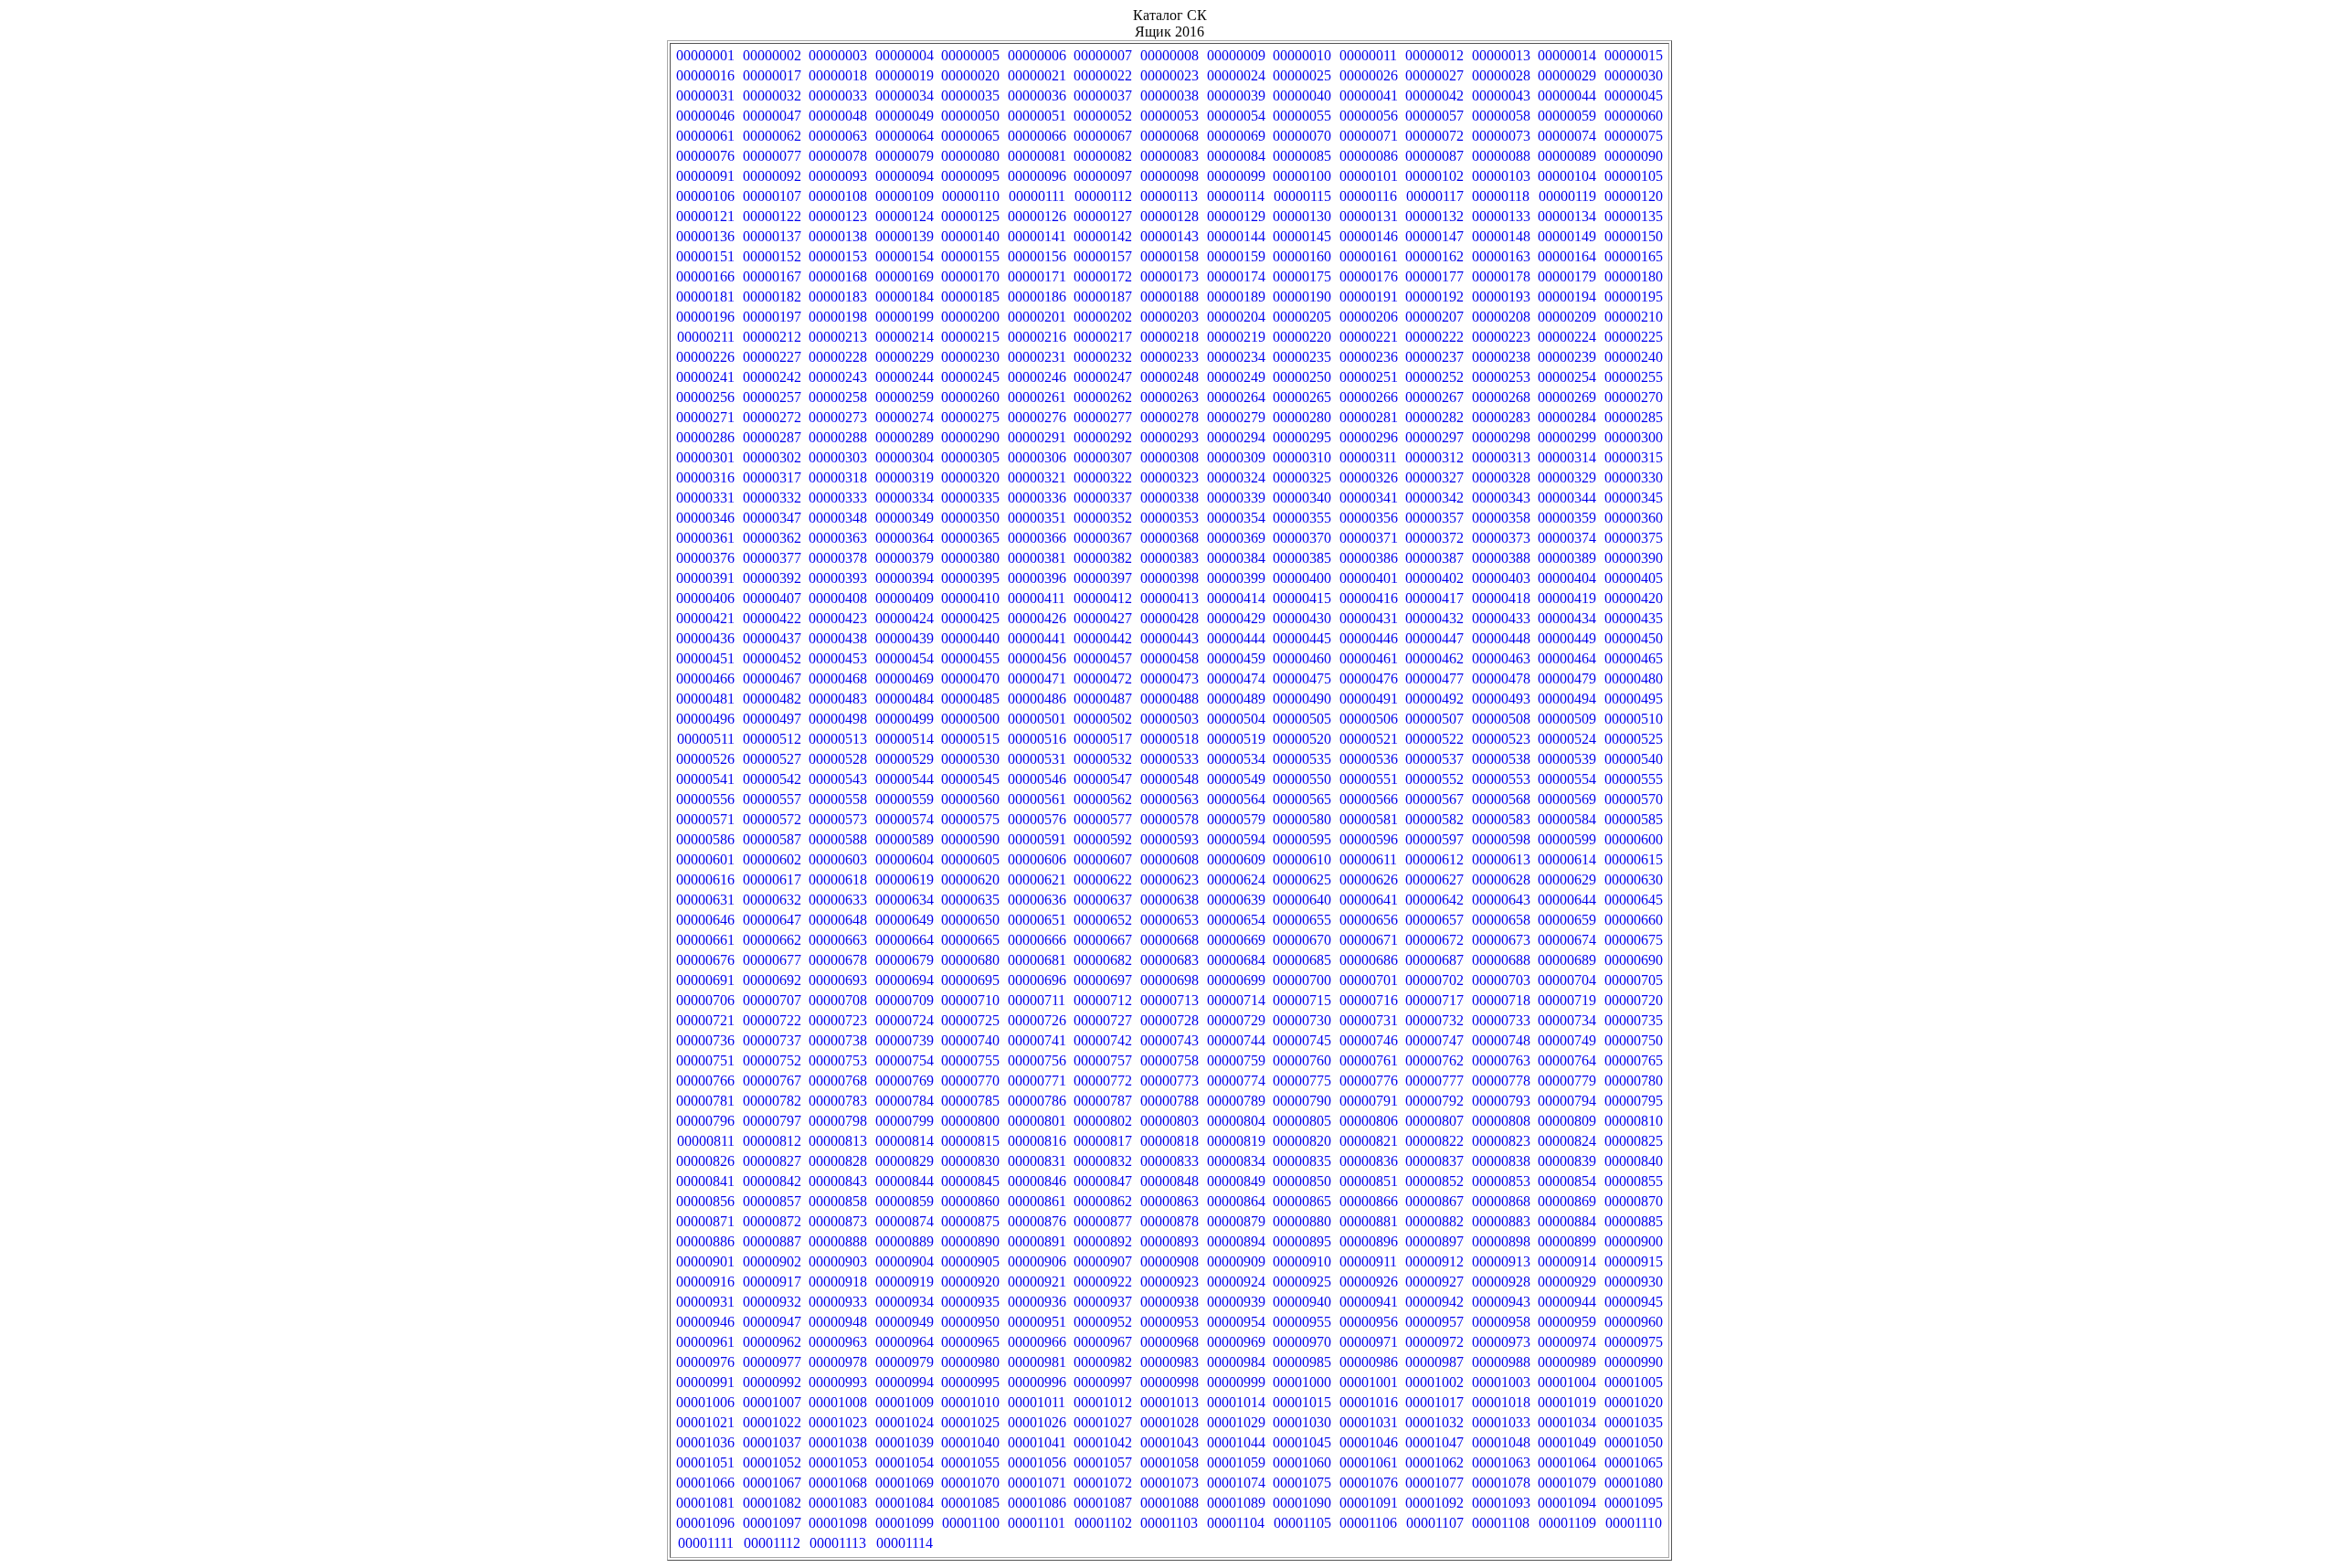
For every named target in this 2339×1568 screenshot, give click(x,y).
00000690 (1634, 960)
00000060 (1634, 116)
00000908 (1169, 1261)
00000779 (1567, 1081)
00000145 (1302, 236)
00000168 (838, 276)
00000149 (1567, 236)
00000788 (1169, 1101)
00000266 (1369, 397)
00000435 (1634, 618)
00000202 (1103, 317)
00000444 (1236, 638)
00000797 (772, 1121)
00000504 (1236, 719)
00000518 (1169, 739)
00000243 (838, 377)
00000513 (838, 739)
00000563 (1169, 799)
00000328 (1501, 477)
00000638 (1169, 900)
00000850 (1302, 1181)
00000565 (1302, 799)
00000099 (1236, 176)
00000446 (1369, 638)
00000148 (1501, 236)
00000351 (1037, 518)
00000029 (1567, 75)
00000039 (1236, 95)
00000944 (1567, 1302)
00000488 (1169, 699)
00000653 (1169, 920)
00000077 (772, 156)
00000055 (1302, 116)
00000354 (1236, 518)
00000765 (1634, 1060)
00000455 (970, 658)
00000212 (772, 337)
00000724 (905, 1020)
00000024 (1236, 75)
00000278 (1169, 417)
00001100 (971, 1523)
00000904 (905, 1261)
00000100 (1302, 176)
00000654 (1236, 920)
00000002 (772, 55)
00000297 (1434, 437)
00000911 (1368, 1261)
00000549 (1236, 779)
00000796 (705, 1121)
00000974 (1567, 1342)
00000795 (1634, 1101)
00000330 (1634, 477)
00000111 (1037, 196)
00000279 (1236, 417)
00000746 (1369, 1040)
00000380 (970, 558)
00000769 (905, 1081)
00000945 (1634, 1302)
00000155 (970, 256)
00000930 (1634, 1282)
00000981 (1037, 1362)
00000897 (1434, 1241)
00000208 (1501, 317)
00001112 (772, 1543)
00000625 (1302, 879)
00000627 (1434, 879)
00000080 (970, 156)
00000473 (1169, 678)
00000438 (838, 638)
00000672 (1434, 940)
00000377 (772, 558)
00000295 (1302, 437)
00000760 (1302, 1060)
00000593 (1169, 839)
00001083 (838, 1503)
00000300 (1634, 437)
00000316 (705, 477)
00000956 (1369, 1322)
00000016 (705, 75)
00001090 (1302, 1503)
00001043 (1169, 1442)
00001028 (1169, 1422)
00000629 (1567, 879)
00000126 (1037, 216)
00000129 (1236, 216)
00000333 (838, 498)
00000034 (905, 95)
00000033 (838, 95)
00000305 (970, 457)
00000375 (1634, 538)
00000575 (970, 819)
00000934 (905, 1302)
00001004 (1567, 1382)
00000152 (772, 256)
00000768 (838, 1081)
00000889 (905, 1241)
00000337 (1103, 498)
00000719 (1567, 1000)
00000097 (1103, 176)
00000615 (1634, 859)
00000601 (705, 859)
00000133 (1501, 216)
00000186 (1037, 297)
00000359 (1567, 518)
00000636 (1037, 900)
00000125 (970, 216)
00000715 (1302, 1000)
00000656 (1369, 920)
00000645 (1634, 900)
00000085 (1302, 156)
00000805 (1302, 1121)
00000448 (1501, 638)
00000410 (970, 598)
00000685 (1302, 960)
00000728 (1169, 1020)
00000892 (1103, 1241)
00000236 (1369, 357)
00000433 (1501, 618)
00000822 (1434, 1141)
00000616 (705, 879)
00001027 (1103, 1422)
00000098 (1169, 176)
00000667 (1103, 940)
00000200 (970, 317)
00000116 (1368, 196)
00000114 (1236, 196)
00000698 (1169, 980)
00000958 (1501, 1322)
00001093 (1501, 1503)
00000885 (1634, 1221)
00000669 (1236, 940)
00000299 (1567, 437)
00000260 (970, 397)
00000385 (1302, 558)
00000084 (1236, 156)
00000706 (705, 1000)
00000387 (1434, 558)
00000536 (1369, 759)
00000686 (1369, 960)
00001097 (772, 1523)
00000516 (1037, 739)
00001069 (905, 1483)
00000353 (1169, 518)
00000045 (1634, 95)
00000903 (838, 1261)
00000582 (1434, 819)
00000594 (1236, 839)
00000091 (705, 176)
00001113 (838, 1543)
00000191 (1369, 297)
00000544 (905, 779)
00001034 (1567, 1422)
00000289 (905, 437)
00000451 (705, 658)
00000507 (1434, 719)
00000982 (1103, 1362)
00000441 (1037, 638)
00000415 (1302, 598)
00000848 (1169, 1181)
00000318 (838, 477)
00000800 (970, 1121)
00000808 (1501, 1121)
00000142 (1103, 236)
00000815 (970, 1141)
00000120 (1634, 196)
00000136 (705, 236)
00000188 (1169, 297)
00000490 (1302, 699)
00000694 (905, 980)
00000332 (772, 498)
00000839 (1567, 1161)
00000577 (1103, 819)
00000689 (1567, 960)
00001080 (1634, 1483)
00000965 (970, 1342)
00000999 (1236, 1382)
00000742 (1103, 1040)
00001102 (1103, 1523)
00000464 (1567, 658)
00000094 (905, 176)
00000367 (1103, 538)
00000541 (705, 779)
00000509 (1567, 719)
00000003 (838, 55)
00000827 (772, 1161)
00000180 (1634, 276)
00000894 (1236, 1241)
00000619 (905, 879)
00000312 (1434, 457)
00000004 (905, 55)
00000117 (1435, 196)
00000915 (1634, 1261)
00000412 (1103, 598)
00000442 (1103, 638)
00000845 (970, 1181)
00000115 (1302, 196)
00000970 (1302, 1342)
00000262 (1103, 397)
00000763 (1501, 1060)
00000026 (1369, 75)
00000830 (970, 1161)
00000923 (1169, 1282)
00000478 (1501, 678)
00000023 (1169, 75)
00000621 (1037, 879)
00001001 (1369, 1382)
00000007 (1103, 55)
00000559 (905, 799)
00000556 (705, 799)
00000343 (1501, 498)
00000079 (905, 156)
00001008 (838, 1402)
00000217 (1103, 337)
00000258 (838, 397)
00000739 (905, 1040)
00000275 (970, 417)
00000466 (705, 678)
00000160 (1302, 256)
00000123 (838, 216)
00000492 (1434, 699)
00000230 (970, 357)
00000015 (1634, 55)
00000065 (970, 136)
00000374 (1567, 538)
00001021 (705, 1422)
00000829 (905, 1161)
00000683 (1169, 960)
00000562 (1103, 799)
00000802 (1103, 1121)
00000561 (1037, 799)
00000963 (838, 1342)
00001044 (1236, 1442)
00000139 (905, 236)
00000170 (970, 276)
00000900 (1634, 1241)
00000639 (1236, 900)
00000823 (1501, 1141)
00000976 (705, 1362)
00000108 (838, 196)
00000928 (1501, 1282)
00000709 (905, 1000)
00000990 (1634, 1362)
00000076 (705, 156)
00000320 (970, 477)
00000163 (1501, 256)
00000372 (1434, 538)
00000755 (970, 1060)
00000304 (905, 457)
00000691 (705, 980)
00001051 (705, 1462)
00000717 (1434, 1000)
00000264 (1236, 397)
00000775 (1302, 1081)
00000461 (1369, 658)
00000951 (1037, 1322)
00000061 (705, 136)
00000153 (838, 256)
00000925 (1302, 1282)
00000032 (772, 95)
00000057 (1434, 116)
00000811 (706, 1141)
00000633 (838, 900)
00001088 (1169, 1503)
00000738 (838, 1040)
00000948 (838, 1322)
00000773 (1169, 1081)
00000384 (1236, 558)
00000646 (705, 920)
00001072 (1103, 1483)
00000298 (1501, 437)
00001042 (1103, 1442)
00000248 (1169, 377)
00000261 (1037, 397)
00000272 (772, 417)
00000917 (772, 1282)
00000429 (1236, 618)
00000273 (838, 417)
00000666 (1037, 940)
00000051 (1037, 116)
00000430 (1302, 618)
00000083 (1169, 156)
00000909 (1236, 1261)
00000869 (1567, 1201)
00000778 (1501, 1081)
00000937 (1103, 1302)
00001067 (772, 1483)
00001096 (705, 1523)
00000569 (1567, 799)
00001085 (970, 1503)
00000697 (1103, 980)
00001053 (838, 1462)
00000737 (772, 1040)
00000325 (1302, 477)
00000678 (838, 960)
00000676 (705, 960)
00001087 (1103, 1503)
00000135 (1634, 216)
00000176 (1369, 276)
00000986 (1369, 1362)
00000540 (1634, 759)
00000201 (1037, 317)
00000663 (838, 940)
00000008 (1169, 55)
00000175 (1302, 276)
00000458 (1169, 658)
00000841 (705, 1181)
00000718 (1501, 1000)
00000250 (1302, 377)
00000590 (970, 839)
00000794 (1567, 1101)
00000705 (1634, 980)
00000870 (1634, 1201)
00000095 (970, 176)
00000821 (1369, 1141)
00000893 (1169, 1241)
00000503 (1169, 719)
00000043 (1501, 95)
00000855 (1634, 1181)
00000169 (905, 276)
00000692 (772, 980)
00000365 (970, 538)
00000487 (1103, 699)
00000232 (1103, 357)
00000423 (838, 618)
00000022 (1103, 75)
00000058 (1501, 116)
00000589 (905, 839)
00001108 (1501, 1523)
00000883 (1501, 1221)
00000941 (1369, 1302)
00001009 (905, 1402)
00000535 (1302, 759)
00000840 (1634, 1161)
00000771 (1037, 1081)
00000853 (1501, 1181)
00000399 (1236, 578)
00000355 (1302, 518)
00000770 (970, 1081)
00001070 (970, 1483)
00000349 (905, 518)
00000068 (1169, 136)
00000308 (1169, 457)
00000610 (1302, 859)
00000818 (1169, 1141)
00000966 (1037, 1342)
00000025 (1302, 75)
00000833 (1169, 1161)
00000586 (705, 839)
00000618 (838, 879)
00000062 (772, 136)
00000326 (1369, 477)
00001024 (905, 1422)
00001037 (772, 1442)
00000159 (1236, 256)
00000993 (838, 1382)
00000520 (1302, 739)
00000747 (1434, 1040)
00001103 (1169, 1523)
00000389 (1567, 558)
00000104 (1567, 176)
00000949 (905, 1322)
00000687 (1434, 960)
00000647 (772, 920)
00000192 (1434, 297)
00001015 (1302, 1402)
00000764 (1567, 1060)
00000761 (1369, 1060)
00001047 (1434, 1442)
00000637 (1103, 900)
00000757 (1103, 1060)
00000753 (838, 1060)
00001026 (1037, 1422)
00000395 (970, 578)
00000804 (1236, 1121)
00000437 (772, 638)
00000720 (1634, 1000)
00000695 (970, 980)
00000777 (1434, 1081)
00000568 (1501, 799)
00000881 (1369, 1221)
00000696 (1037, 980)
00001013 (1169, 1402)
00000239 (1567, 357)
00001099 (905, 1523)
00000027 (1434, 75)
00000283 (1501, 417)
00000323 (1169, 477)
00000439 (905, 638)
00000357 (1434, 518)
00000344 (1567, 498)
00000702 (1434, 980)
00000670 (1302, 940)
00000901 (705, 1261)
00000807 (1434, 1121)
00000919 (905, 1282)
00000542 (772, 779)
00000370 (1302, 538)
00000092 (772, 176)
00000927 (1434, 1282)
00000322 (1103, 477)
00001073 (1169, 1483)
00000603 (838, 859)
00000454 (905, 658)
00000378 (838, 558)
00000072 (1434, 136)
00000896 (1369, 1241)
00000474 (1236, 678)
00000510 (1634, 719)
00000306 (1037, 457)
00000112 (1103, 196)
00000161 (1369, 256)
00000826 (705, 1161)
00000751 (705, 1060)
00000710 (970, 1000)
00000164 (1567, 256)
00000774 (1236, 1081)
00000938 (1169, 1302)
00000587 (772, 839)
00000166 (705, 276)
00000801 (1037, 1121)
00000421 (705, 618)
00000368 (1169, 538)
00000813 (838, 1141)
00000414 (1236, 598)
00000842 (772, 1181)
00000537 (1434, 759)
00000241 (705, 377)
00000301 (705, 457)
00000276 (1037, 417)
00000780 (1634, 1081)
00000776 (1369, 1081)
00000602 (772, 859)
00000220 (1302, 337)
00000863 (1169, 1201)
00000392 (772, 578)
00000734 (1567, 1020)
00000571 (705, 819)
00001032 (1434, 1422)
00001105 (1302, 1523)
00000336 (1037, 498)
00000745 (1302, 1040)
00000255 (1634, 377)
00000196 (705, 317)
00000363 (838, 538)
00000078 (838, 156)
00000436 (705, 638)
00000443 (1169, 638)
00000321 (1037, 477)
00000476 (1369, 678)
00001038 (838, 1442)
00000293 (1169, 437)
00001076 (1369, 1483)
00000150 (1634, 236)
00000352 (1103, 518)
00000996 (1037, 1382)
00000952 (1103, 1322)
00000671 (1369, 940)
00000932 (772, 1302)
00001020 (1634, 1402)
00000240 (1634, 357)
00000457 (1103, 658)
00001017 (1434, 1402)
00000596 (1369, 839)
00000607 (1103, 859)
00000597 (1434, 839)
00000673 (1501, 940)
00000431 (1369, 618)
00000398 (1169, 578)
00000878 (1169, 1221)
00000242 (772, 377)
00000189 (1236, 297)
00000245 (970, 377)
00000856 (705, 1201)
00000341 (1369, 498)
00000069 (1236, 136)
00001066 (705, 1483)
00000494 (1567, 699)
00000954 (1236, 1322)
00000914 (1567, 1261)
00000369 (1236, 538)
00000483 (838, 699)
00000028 (1501, 75)
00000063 (838, 136)
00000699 (1236, 980)
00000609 (1236, 859)
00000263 (1169, 397)
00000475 (1302, 678)
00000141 (1037, 236)
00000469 (905, 678)
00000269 (1567, 397)
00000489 (1236, 699)
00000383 (1169, 558)
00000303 (838, 457)
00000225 (1634, 337)
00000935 (970, 1302)
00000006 (1037, 55)
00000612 (1434, 859)
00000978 (838, 1362)
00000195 (1634, 297)
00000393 (838, 578)
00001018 (1501, 1402)
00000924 (1236, 1282)
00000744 (1236, 1040)
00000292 (1103, 437)
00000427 (1103, 618)
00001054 (905, 1462)
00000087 (1434, 156)
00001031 (1369, 1422)
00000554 (1567, 779)
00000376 (705, 558)
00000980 (970, 1362)
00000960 (1634, 1322)
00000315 (1634, 457)
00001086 (1037, 1503)
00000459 (1236, 658)
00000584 (1567, 819)
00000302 (772, 457)
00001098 (838, 1523)
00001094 (1567, 1503)
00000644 (1567, 900)
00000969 (1236, 1342)
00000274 (905, 417)
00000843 (838, 1181)
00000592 (1103, 839)
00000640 (1302, 900)
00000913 (1501, 1261)
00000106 (705, 196)
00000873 (838, 1221)
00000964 (905, 1342)
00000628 (1501, 879)
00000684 (1236, 960)
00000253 (1501, 377)
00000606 (1037, 859)
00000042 (1434, 95)
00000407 (772, 598)
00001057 (1103, 1462)
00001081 (705, 1503)
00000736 (705, 1040)
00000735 (1634, 1020)
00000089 (1567, 156)
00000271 (705, 417)
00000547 (1103, 779)
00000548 (1169, 779)
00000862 (1103, 1201)
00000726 (1037, 1020)
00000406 (705, 598)
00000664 (905, 940)
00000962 (772, 1342)
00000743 (1169, 1040)
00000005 (970, 55)
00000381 (1037, 558)
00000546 (1037, 779)
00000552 (1434, 779)
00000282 (1434, 417)
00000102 (1434, 176)
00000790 (1302, 1101)
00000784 (905, 1101)
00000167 (772, 276)
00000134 (1567, 216)
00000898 (1501, 1241)
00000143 (1169, 236)
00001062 (1434, 1462)
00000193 (1501, 297)
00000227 (772, 357)
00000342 (1434, 498)
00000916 (705, 1282)
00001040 (970, 1442)
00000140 (970, 236)
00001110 (1634, 1523)
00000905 (970, 1261)
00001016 (1369, 1402)
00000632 (772, 900)
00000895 (1302, 1241)
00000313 (1501, 457)
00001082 (772, 1503)
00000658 (1501, 920)
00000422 (772, 618)
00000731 (1369, 1020)
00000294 (1236, 437)
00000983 (1169, 1362)
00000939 (1236, 1302)
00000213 (838, 337)
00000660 (1634, 920)
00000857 (772, 1201)
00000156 (1037, 256)
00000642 (1434, 900)
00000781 (705, 1101)
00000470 (970, 678)
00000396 (1037, 578)
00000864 (1236, 1201)
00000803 (1169, 1121)
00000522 (1434, 739)
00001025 (970, 1422)
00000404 (1567, 578)
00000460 (1302, 658)
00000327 (1434, 477)
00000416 (1369, 598)
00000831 (1037, 1161)
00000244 (905, 377)
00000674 (1567, 940)
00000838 (1501, 1161)
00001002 (1434, 1382)
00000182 (772, 297)
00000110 (971, 196)
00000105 (1634, 176)
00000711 (1037, 1000)
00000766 (705, 1081)
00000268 (1501, 397)
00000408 (838, 598)
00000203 (1169, 317)
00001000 (1302, 1382)
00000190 (1302, 297)
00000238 (1501, 357)
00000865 (1302, 1201)
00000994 (905, 1382)
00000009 (1236, 55)
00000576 (1037, 819)
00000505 (1302, 719)
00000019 (905, 75)
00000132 (1434, 216)
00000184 (905, 297)
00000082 (1103, 156)
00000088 (1501, 156)
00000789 (1236, 1101)
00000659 (1567, 920)
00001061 (1369, 1462)
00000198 (838, 317)
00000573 (838, 819)
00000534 (1236, 759)
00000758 (1169, 1060)
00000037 (1103, 95)
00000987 (1434, 1362)
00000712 (1103, 1000)
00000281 (1369, 417)
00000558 (838, 799)
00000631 (705, 900)
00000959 (1567, 1322)
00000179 (1567, 276)
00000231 (1037, 357)
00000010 (1302, 55)
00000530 (970, 759)
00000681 (1037, 960)
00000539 (1567, 759)
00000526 (705, 759)
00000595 (1302, 839)
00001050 (1634, 1442)
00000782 (772, 1101)
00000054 (1236, 116)
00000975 (1634, 1342)
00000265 (1302, 397)
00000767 (772, 1081)
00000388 (1501, 558)
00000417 (1434, 598)
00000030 (1634, 75)
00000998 (1169, 1382)
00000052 (1103, 116)
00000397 (1103, 578)
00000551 (1369, 779)
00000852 (1434, 1181)
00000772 (1103, 1081)
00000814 (905, 1141)
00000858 (838, 1201)
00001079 (1567, 1483)
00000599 (1567, 839)
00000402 (1434, 578)
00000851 (1369, 1181)
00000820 (1302, 1141)
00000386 (1369, 558)
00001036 (705, 1442)
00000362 (772, 538)
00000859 (905, 1201)
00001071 (1037, 1483)
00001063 (1501, 1462)
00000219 (1236, 337)
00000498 (838, 719)
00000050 (970, 116)
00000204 (1236, 317)
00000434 (1567, 618)
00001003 (1501, 1382)
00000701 (1369, 980)
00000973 (1501, 1342)
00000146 (1369, 236)
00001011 (1037, 1402)
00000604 (905, 859)
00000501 (1037, 719)
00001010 (970, 1402)
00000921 (1037, 1282)
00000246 (1037, 377)
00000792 (1434, 1101)
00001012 (1103, 1402)
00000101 (1369, 176)
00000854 (1567, 1181)
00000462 (1434, 658)
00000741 (1037, 1040)
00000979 (905, 1362)
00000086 (1369, 156)
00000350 (970, 518)
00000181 (705, 297)
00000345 (1634, 498)
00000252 (1434, 377)
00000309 (1236, 457)
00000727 (1103, 1020)
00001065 (1634, 1462)
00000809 (1567, 1121)
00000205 (1302, 317)
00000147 (1434, 236)
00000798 (838, 1121)
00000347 (772, 518)
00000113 (1169, 196)
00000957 (1434, 1322)
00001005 (1634, 1382)
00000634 (905, 900)
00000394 (905, 578)
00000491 (1369, 699)
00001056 (1037, 1462)
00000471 (1037, 678)
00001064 (1567, 1462)
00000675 (1634, 940)
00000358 (1501, 518)
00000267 (1434, 397)
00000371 (1369, 538)
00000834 (1236, 1161)
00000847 (1103, 1181)
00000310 (1302, 457)
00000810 (1634, 1121)
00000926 (1369, 1282)
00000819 (1236, 1141)
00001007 (772, 1402)
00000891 (1037, 1241)
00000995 (970, 1382)
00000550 (1302, 779)
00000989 (1567, 1362)
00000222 (1434, 337)
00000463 (1501, 658)
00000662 (772, 940)
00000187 (1103, 297)
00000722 (772, 1020)
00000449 (1567, 638)
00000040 (1302, 95)
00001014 (1236, 1402)
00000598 (1501, 839)
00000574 (905, 819)
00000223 (1501, 337)
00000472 (1103, 678)
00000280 (1302, 417)
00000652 (1103, 920)
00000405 (1634, 578)
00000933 (838, 1302)
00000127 (1103, 216)
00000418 (1501, 598)
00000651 (1037, 920)
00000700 (1302, 980)
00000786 (1037, 1101)
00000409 (905, 598)
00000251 (1369, 377)
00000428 (1169, 618)
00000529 (905, 759)
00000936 (1037, 1302)
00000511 (706, 739)
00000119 (1567, 196)
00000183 (838, 297)
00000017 (772, 75)
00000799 (905, 1121)
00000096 (1037, 176)
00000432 (1434, 618)
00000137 (772, 236)
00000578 (1169, 819)
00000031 (705, 95)
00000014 (1567, 55)
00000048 (838, 116)
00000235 (1302, 357)
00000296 (1369, 437)
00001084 (905, 1503)
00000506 (1369, 719)
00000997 (1103, 1382)
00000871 (705, 1221)
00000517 (1103, 739)
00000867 (1434, 1201)
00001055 (970, 1462)
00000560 (970, 799)
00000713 (1169, 1000)
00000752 (772, 1060)
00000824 (1567, 1141)
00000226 (705, 357)
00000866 (1369, 1201)
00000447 (1434, 638)
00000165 (1634, 256)
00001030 (1302, 1422)
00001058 (1169, 1462)
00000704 (1567, 980)
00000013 (1501, 55)
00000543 (838, 779)
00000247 (1103, 377)
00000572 (772, 819)
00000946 (705, 1322)
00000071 (1369, 136)
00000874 (905, 1221)
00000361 (705, 538)
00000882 (1434, 1221)
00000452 (772, 658)
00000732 (1434, 1020)
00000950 (970, 1322)
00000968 (1169, 1342)
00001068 (838, 1483)
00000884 (1567, 1221)
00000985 (1302, 1362)
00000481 (705, 699)
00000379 (905, 558)
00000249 (1236, 377)
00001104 (1236, 1523)
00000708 (838, 1000)
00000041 (1369, 95)
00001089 (1236, 1503)
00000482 (772, 699)
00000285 (1634, 417)
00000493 (1501, 699)
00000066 (1037, 136)
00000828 (838, 1161)
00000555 (1634, 779)
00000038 (1169, 95)
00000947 (772, 1322)
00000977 (772, 1362)
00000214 (905, 337)
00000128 (1169, 216)
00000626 (1369, 879)
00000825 (1634, 1141)
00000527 (772, 759)
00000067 (1103, 136)
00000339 (1236, 498)
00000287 (772, 437)
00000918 (838, 1282)
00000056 (1369, 116)
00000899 (1567, 1241)
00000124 (905, 216)
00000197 (772, 317)
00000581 (1369, 819)
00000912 (1434, 1261)
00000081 (1037, 156)
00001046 (1369, 1442)
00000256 (705, 397)
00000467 (772, 678)
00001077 (1434, 1483)
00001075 (1302, 1483)
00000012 (1434, 55)
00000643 (1501, 900)
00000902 (772, 1261)
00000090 (1634, 156)
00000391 (705, 578)
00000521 (1369, 739)
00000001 (705, 55)
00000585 (1634, 819)
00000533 (1169, 759)
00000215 (970, 337)
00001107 (1435, 1523)
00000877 (1103, 1221)
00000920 (970, 1282)
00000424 (905, 618)
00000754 (905, 1060)
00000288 (838, 437)
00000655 (1302, 920)
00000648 (838, 920)
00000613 (1501, 859)
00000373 (1501, 538)
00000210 (1634, 317)
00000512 (772, 739)
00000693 (838, 980)
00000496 (705, 719)
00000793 (1501, 1101)
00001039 (905, 1442)
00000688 (1501, 960)
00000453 (838, 658)
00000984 (1236, 1362)
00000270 (1634, 397)
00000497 (772, 719)
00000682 (1103, 960)
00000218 (1169, 337)
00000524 (1567, 739)
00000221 (1369, 337)
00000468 (838, 678)
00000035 (970, 95)
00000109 (905, 196)
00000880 (1302, 1221)
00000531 (1037, 759)
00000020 (970, 75)
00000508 (1501, 719)
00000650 (970, 920)
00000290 (970, 437)
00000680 (970, 960)
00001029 (1236, 1422)
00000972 (1434, 1342)
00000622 (1103, 879)
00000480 (1634, 678)
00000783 (838, 1101)
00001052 (772, 1462)
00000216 (1037, 337)
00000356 (1369, 518)
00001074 (1236, 1483)
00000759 (1236, 1060)
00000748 (1501, 1040)
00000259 (905, 397)
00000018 (838, 75)
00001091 (1369, 1503)
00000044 (1567, 95)
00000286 (705, 437)
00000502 (1103, 719)
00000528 (838, 759)
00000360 (1634, 518)
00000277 (1103, 417)
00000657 (1434, 920)
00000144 (1236, 236)
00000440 (970, 638)
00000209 (1567, 317)
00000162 (1434, 256)
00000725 (970, 1020)
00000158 (1169, 256)
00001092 (1434, 1503)
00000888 (838, 1241)
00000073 (1501, 136)
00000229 (905, 357)
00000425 (970, 618)
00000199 (905, 317)
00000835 (1302, 1161)
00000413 (1169, 598)
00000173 (1169, 276)
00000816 (1037, 1141)
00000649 (905, 920)
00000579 (1236, 819)
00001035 (1634, 1422)
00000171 (1037, 276)
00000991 (705, 1382)
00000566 (1369, 799)
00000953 (1169, 1322)
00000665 (970, 940)
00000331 (705, 498)
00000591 (1037, 839)
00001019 (1567, 1402)
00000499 (905, 719)
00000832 (1103, 1161)
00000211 (706, 337)
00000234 (1236, 357)
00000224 (1567, 337)
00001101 (1037, 1523)
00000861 (1037, 1201)
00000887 (772, 1241)
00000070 (1302, 136)
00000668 (1169, 940)
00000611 (1368, 859)
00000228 (838, 357)
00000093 (838, 176)
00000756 (1037, 1060)
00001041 (1037, 1442)
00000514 (905, 739)
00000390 (1634, 558)
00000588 (838, 839)
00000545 (970, 779)
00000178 (1501, 276)
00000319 (905, 477)
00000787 (1103, 1101)
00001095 (1634, 1503)
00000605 (970, 859)
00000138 (838, 236)
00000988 (1501, 1362)
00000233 (1169, 357)
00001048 (1501, 1442)
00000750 (1634, 1040)
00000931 (705, 1302)
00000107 (772, 196)
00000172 (1103, 276)
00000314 (1567, 457)
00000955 (1302, 1322)
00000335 (970, 498)
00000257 (772, 397)
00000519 (1236, 739)
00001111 (706, 1543)
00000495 (1634, 699)
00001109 (1567, 1523)
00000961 (705, 1342)
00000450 (1634, 638)
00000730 (1302, 1020)
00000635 (970, 900)
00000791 (1369, 1101)
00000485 (970, 699)
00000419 (1567, 598)
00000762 (1434, 1060)
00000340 (1302, 498)
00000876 (1037, 1221)
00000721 (705, 1020)
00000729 (1236, 1020)
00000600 (1634, 839)
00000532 (1103, 759)
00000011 (1368, 55)
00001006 (705, 1402)
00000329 (1567, 477)
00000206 (1369, 317)
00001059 (1236, 1462)
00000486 (1037, 699)
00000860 (970, 1201)
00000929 (1567, 1282)
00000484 (905, 699)
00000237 (1434, 357)
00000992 (772, 1382)
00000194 (1567, 297)
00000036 (1037, 95)
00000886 (705, 1241)
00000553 (1501, 779)
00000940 (1302, 1302)
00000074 (1567, 136)
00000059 (1567, 116)
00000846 (1037, 1181)
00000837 (1434, 1161)
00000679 (905, 960)
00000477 (1434, 678)
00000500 (970, 719)
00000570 (1634, 799)
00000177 (1434, 276)
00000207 (1434, 317)
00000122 (772, 216)
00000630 (1634, 879)
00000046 (705, 116)
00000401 (1369, 578)
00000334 (905, 498)
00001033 (1501, 1422)
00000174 (1236, 276)
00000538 (1501, 759)
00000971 (1369, 1342)
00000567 (1434, 799)
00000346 (705, 518)
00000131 (1369, 216)
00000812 (772, 1141)
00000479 (1567, 678)
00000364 (905, 538)
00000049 (905, 116)
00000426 (1037, 618)
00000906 (1037, 1261)
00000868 (1501, 1201)
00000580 (1302, 819)
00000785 (970, 1101)
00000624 (1236, 879)
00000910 (1302, 1261)
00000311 (1368, 457)
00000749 (1567, 1040)
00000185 (970, 297)
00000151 (705, 256)
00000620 (970, 879)
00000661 (705, 940)
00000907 (1103, 1261)
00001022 (772, 1422)
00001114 (905, 1543)
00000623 (1169, 879)
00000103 (1501, 176)
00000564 (1236, 799)
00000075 (1634, 136)
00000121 (705, 216)
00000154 (905, 256)
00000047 (772, 116)
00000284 (1567, 417)
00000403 (1501, 578)
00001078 (1501, 1483)
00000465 (1634, 658)
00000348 (838, 518)
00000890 (970, 1241)
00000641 (1369, 900)
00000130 (1302, 216)
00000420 (1634, 598)
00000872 (772, 1221)
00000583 (1501, 819)
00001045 (1302, 1442)
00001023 (838, 1422)
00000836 (1369, 1161)
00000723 (838, 1020)
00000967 (1103, 1342)
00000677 (772, 960)
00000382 (1103, 558)
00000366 (1037, 538)
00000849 (1236, 1181)
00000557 (772, 799)
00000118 (1501, 196)
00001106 (1368, 1523)
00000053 (1169, 116)
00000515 (970, 739)
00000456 (1037, 658)
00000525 (1634, 739)
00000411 (1037, 598)
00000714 (1236, 1000)
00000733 (1501, 1020)
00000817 (1103, 1141)
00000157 (1103, 256)
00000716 (1369, 1000)
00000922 (1103, 1282)
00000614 (1567, 859)
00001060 (1302, 1462)
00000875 (970, 1221)
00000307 (1103, 457)
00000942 (1434, 1302)
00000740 (970, 1040)
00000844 (905, 1181)
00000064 (905, 136)
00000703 (1501, 980)
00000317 (772, 477)
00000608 (1169, 859)
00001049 (1567, 1442)
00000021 (1037, 75)
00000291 (1037, 437)
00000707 (772, 1000)
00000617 (772, 879)
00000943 (1501, 1302)
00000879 (1236, 1221)
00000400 (1302, 578)
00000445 (1302, 638)
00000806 (1369, 1121)
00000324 (1236, 477)
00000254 (1567, 377)
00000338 (1169, 498)
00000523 (1501, 739)
